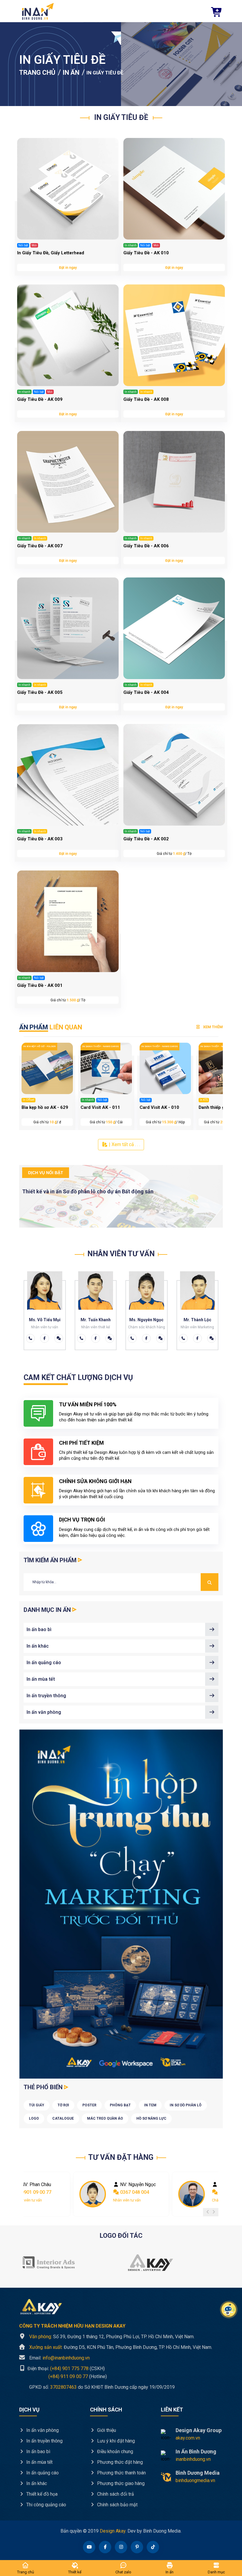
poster (89, 2105)
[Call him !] (30, 1338)
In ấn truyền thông (46, 1696)
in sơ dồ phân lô (186, 2105)
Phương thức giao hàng (120, 2483)
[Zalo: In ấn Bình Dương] (59, 1338)
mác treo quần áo (105, 2118)
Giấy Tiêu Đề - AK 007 (40, 546)
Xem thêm (212, 1027)
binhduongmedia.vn (195, 2480)
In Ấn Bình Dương (196, 2451)
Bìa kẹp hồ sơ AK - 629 (45, 1107)
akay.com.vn (188, 2438)
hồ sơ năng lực (151, 2118)
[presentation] (208, 2212)
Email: (59, 2358)
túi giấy (37, 2105)
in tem (150, 2105)
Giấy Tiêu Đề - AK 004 (146, 692)
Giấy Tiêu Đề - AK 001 (40, 985)
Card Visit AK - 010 (159, 1107)
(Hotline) (63, 2376)
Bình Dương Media (198, 2473)
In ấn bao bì (39, 1629)
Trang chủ (37, 73)
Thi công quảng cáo (46, 2505)
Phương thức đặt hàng (119, 2462)
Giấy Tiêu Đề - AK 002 (146, 839)
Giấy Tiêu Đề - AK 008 (146, 399)
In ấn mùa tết (41, 1679)
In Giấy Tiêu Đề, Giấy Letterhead (51, 253)
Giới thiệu (106, 2430)
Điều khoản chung (115, 2451)
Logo (34, 2118)
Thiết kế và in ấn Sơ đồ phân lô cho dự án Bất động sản (88, 1191)
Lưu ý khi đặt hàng (115, 2441)
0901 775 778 (134, 2192)
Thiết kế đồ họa (41, 2494)
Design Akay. (113, 2531)
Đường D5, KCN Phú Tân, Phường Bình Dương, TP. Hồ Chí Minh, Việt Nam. (121, 2347)
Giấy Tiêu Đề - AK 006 (146, 546)
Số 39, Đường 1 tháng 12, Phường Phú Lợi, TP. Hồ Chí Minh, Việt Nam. (112, 2337)
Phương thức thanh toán (121, 2473)
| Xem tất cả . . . (124, 1144)
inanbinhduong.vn (193, 2459)
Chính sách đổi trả (115, 2494)
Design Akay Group (199, 2430)
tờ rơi (63, 2105)
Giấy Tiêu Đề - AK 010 (146, 253)
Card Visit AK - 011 (100, 1107)
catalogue (63, 2118)
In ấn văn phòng (44, 1712)
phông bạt (120, 2105)
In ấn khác (38, 1646)
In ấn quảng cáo (44, 1663)
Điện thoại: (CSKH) (66, 2368)
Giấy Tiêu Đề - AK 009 (40, 399)
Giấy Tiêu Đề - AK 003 (40, 839)
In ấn (71, 73)
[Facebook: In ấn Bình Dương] (45, 1338)
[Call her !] (81, 1338)
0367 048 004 (35, 2192)
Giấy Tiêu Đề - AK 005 (40, 692)
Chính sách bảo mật (117, 2505)
